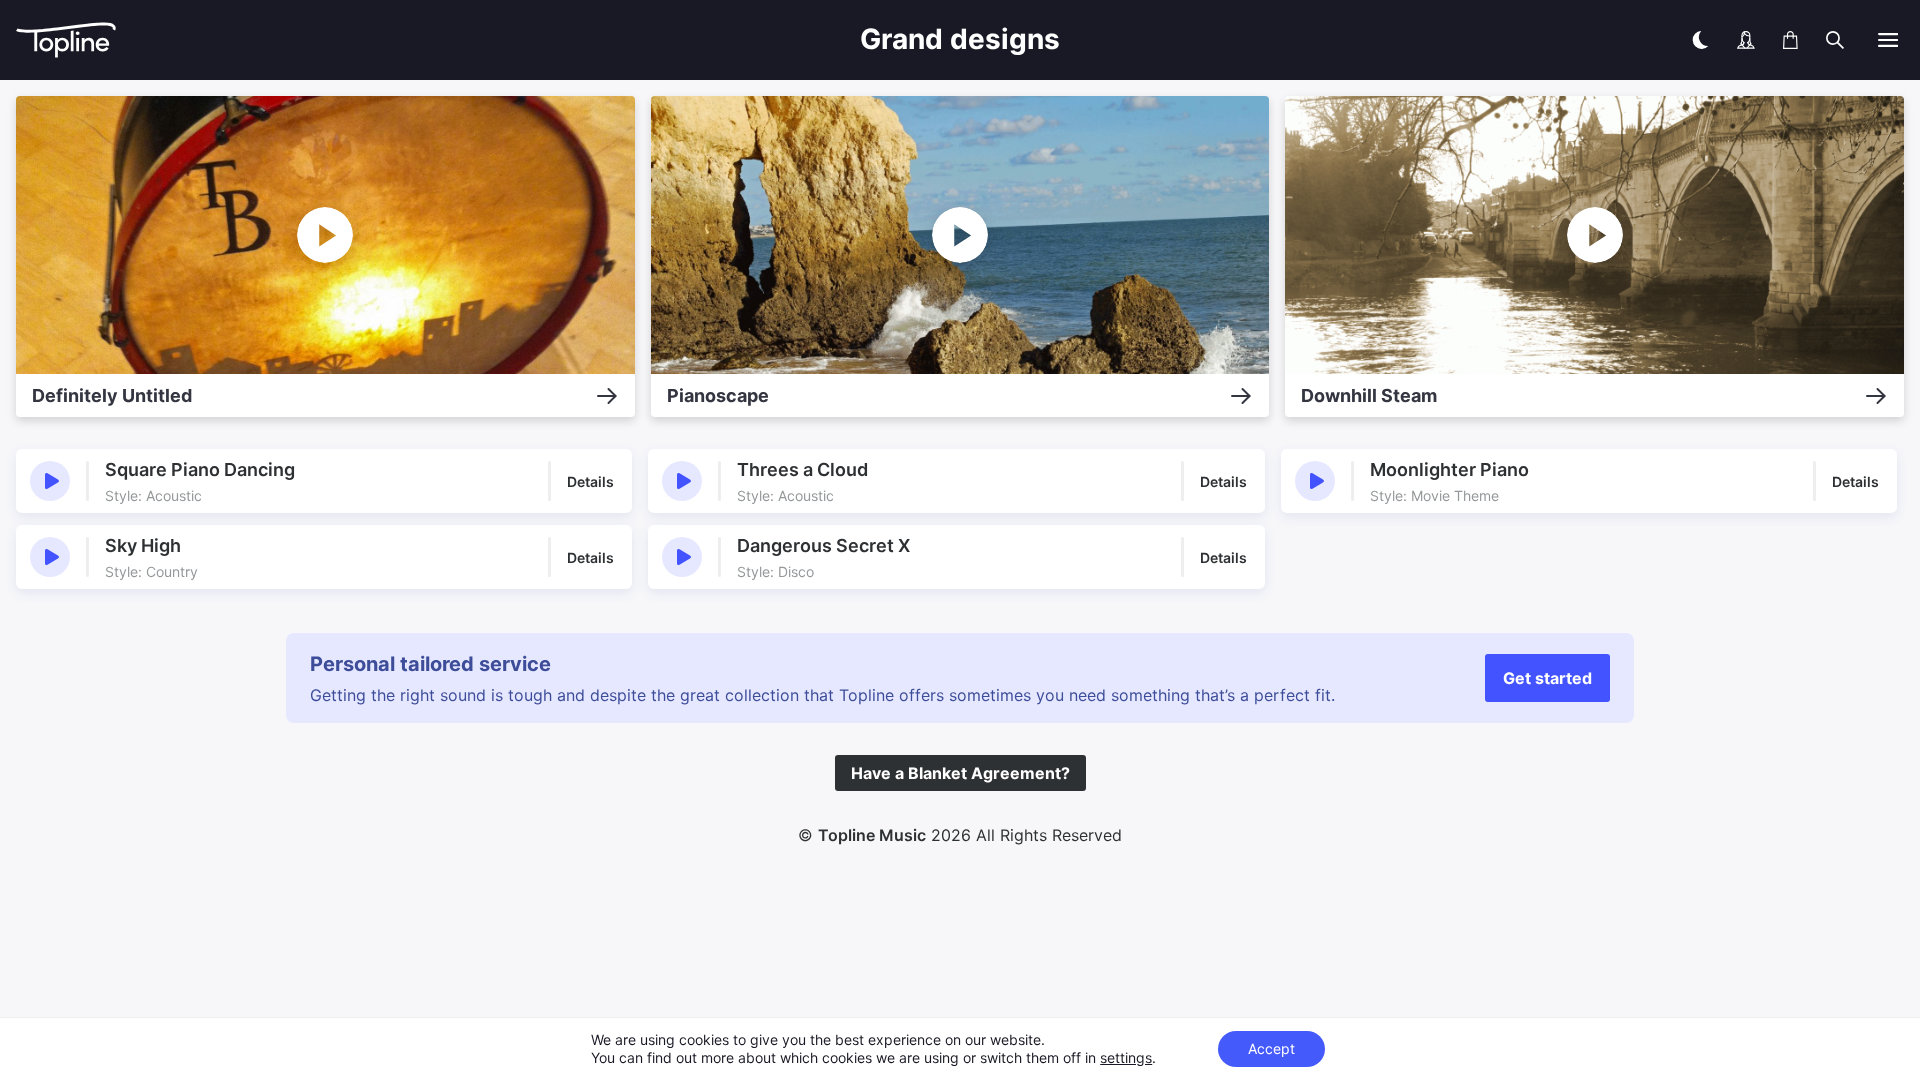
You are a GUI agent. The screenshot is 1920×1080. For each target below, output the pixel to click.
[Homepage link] (336, 40)
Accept (1271, 1048)
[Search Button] (1835, 40)
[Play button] (50, 481)
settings (1126, 1057)
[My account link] (1746, 40)
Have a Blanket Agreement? (960, 773)
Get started (1547, 678)
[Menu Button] (1888, 40)
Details (590, 481)
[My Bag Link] (1790, 40)
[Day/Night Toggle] (1700, 40)
